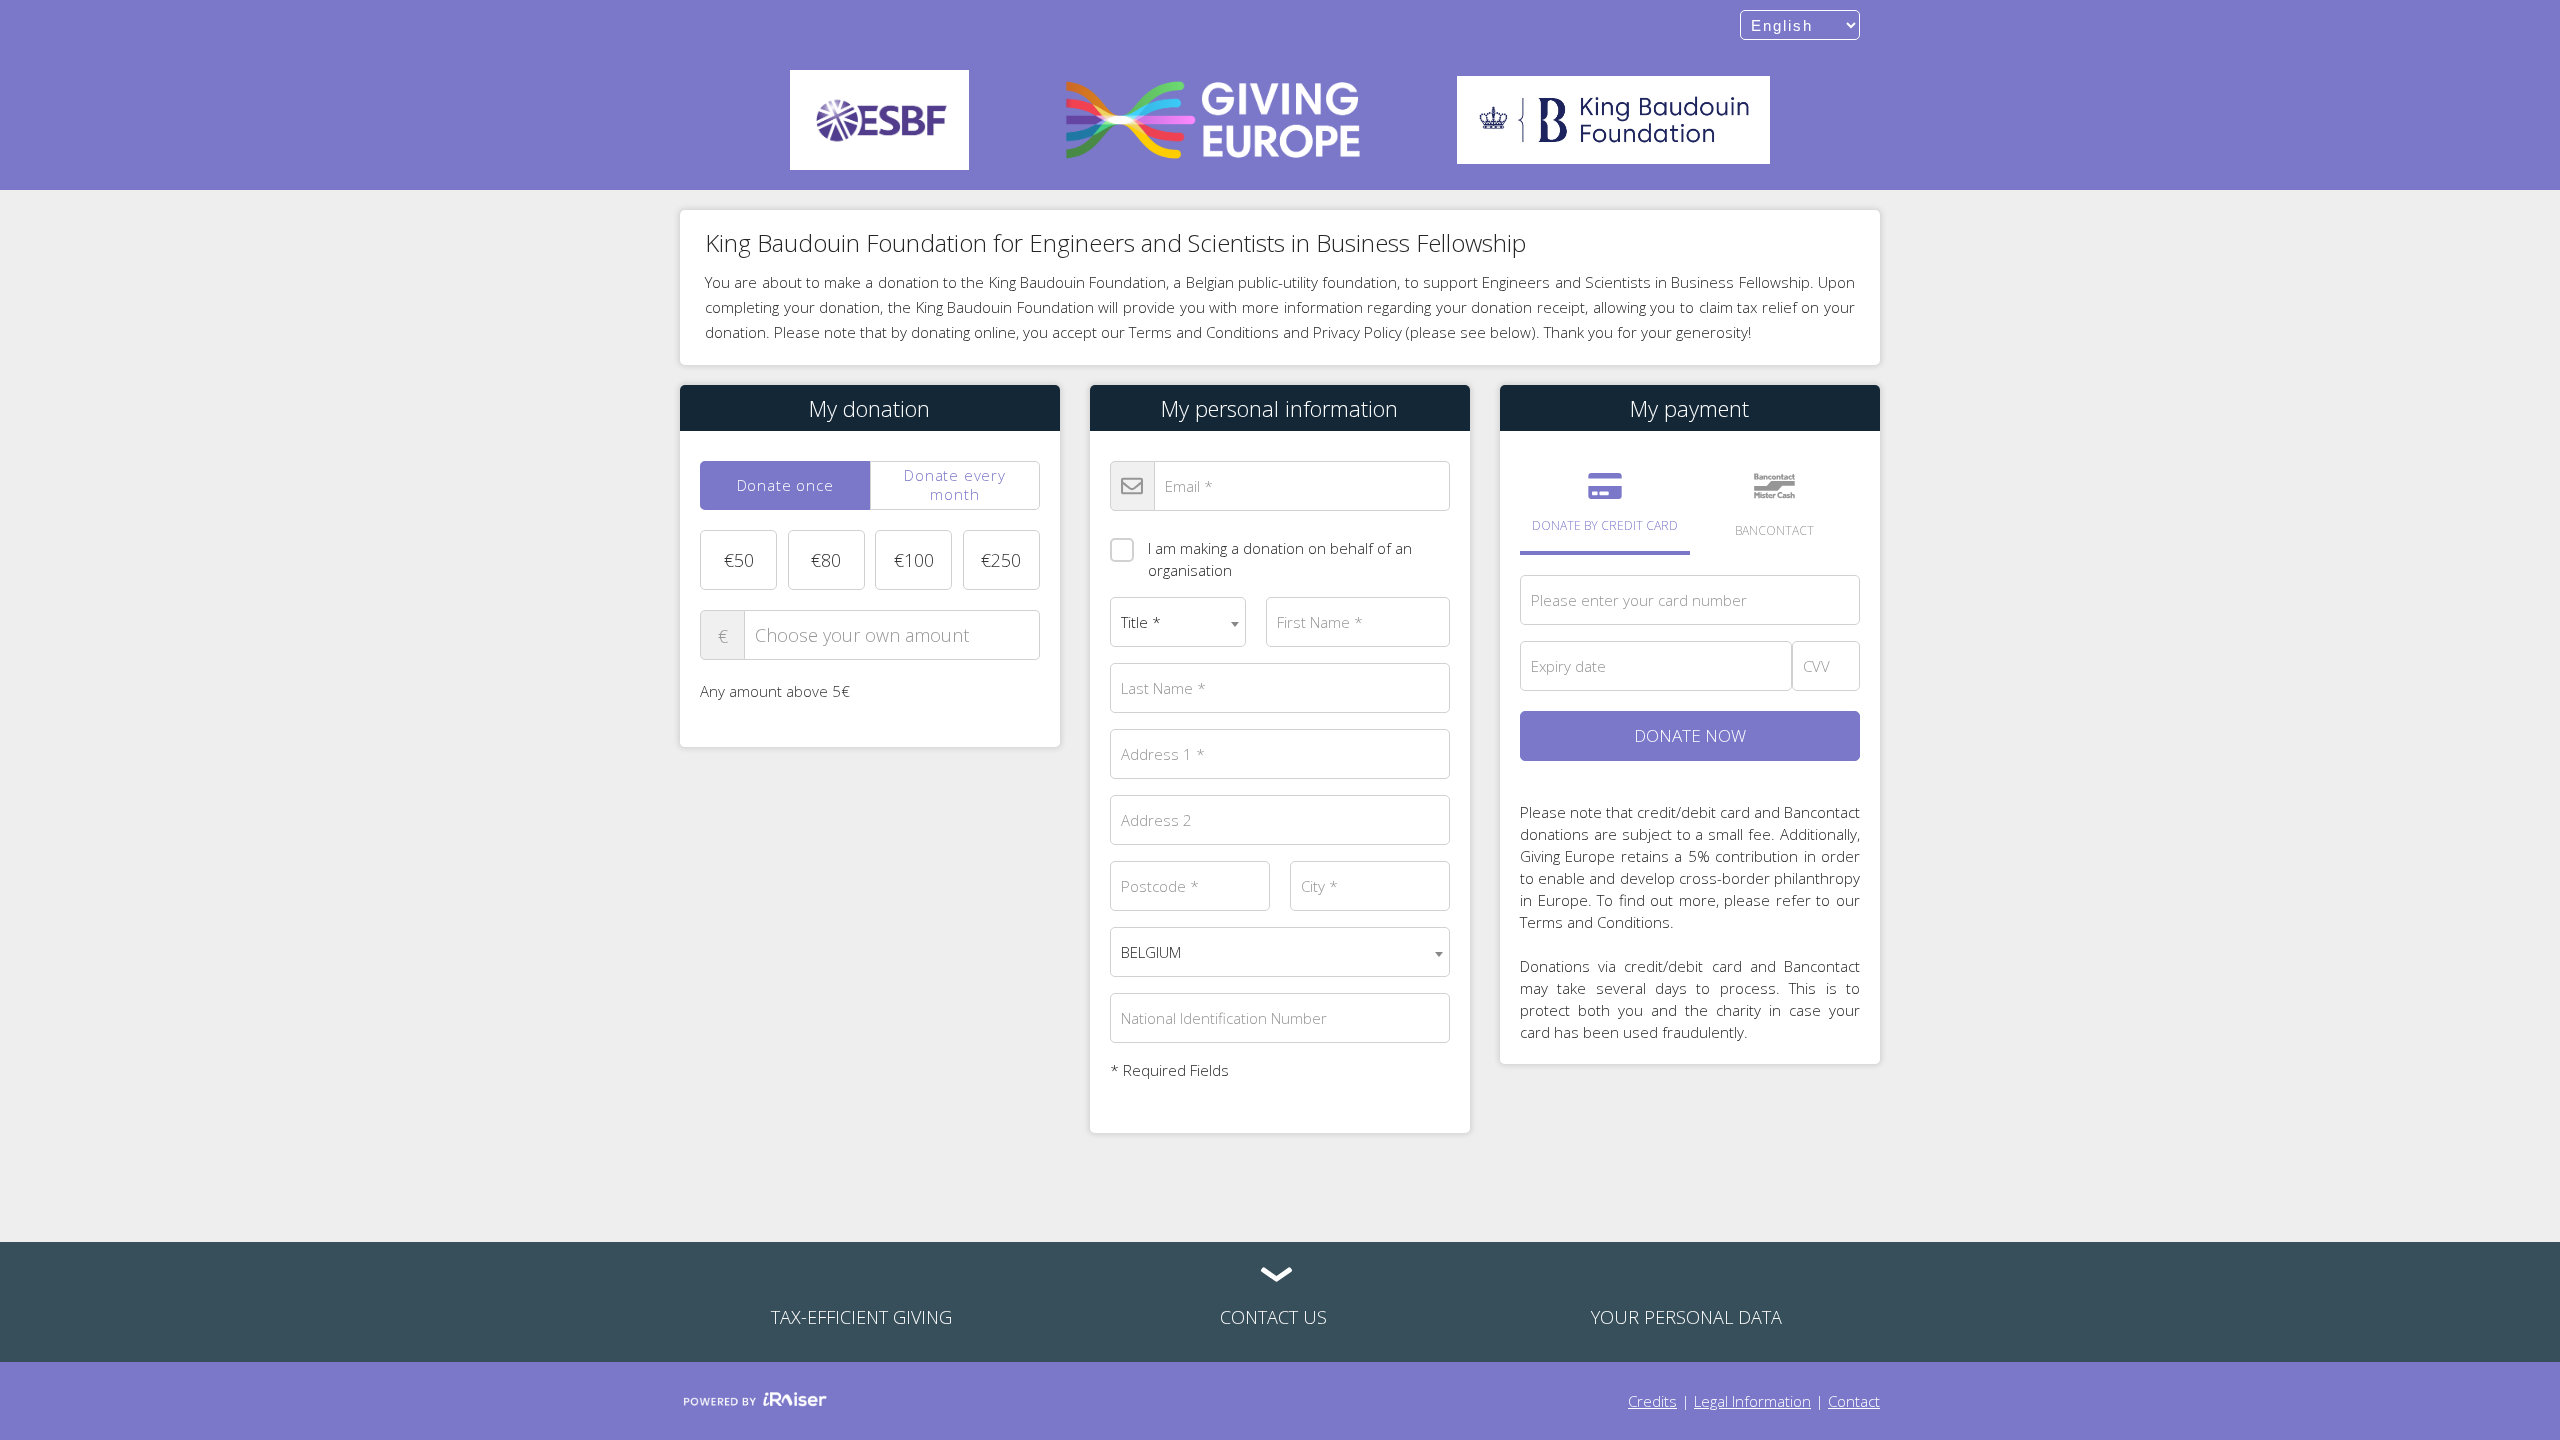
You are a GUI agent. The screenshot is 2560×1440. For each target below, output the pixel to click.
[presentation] (785, 485)
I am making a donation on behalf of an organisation (1280, 559)
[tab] (785, 485)
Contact (1854, 1401)
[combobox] (1178, 622)
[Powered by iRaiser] (755, 1401)
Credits (1652, 1401)
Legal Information (1752, 1401)
